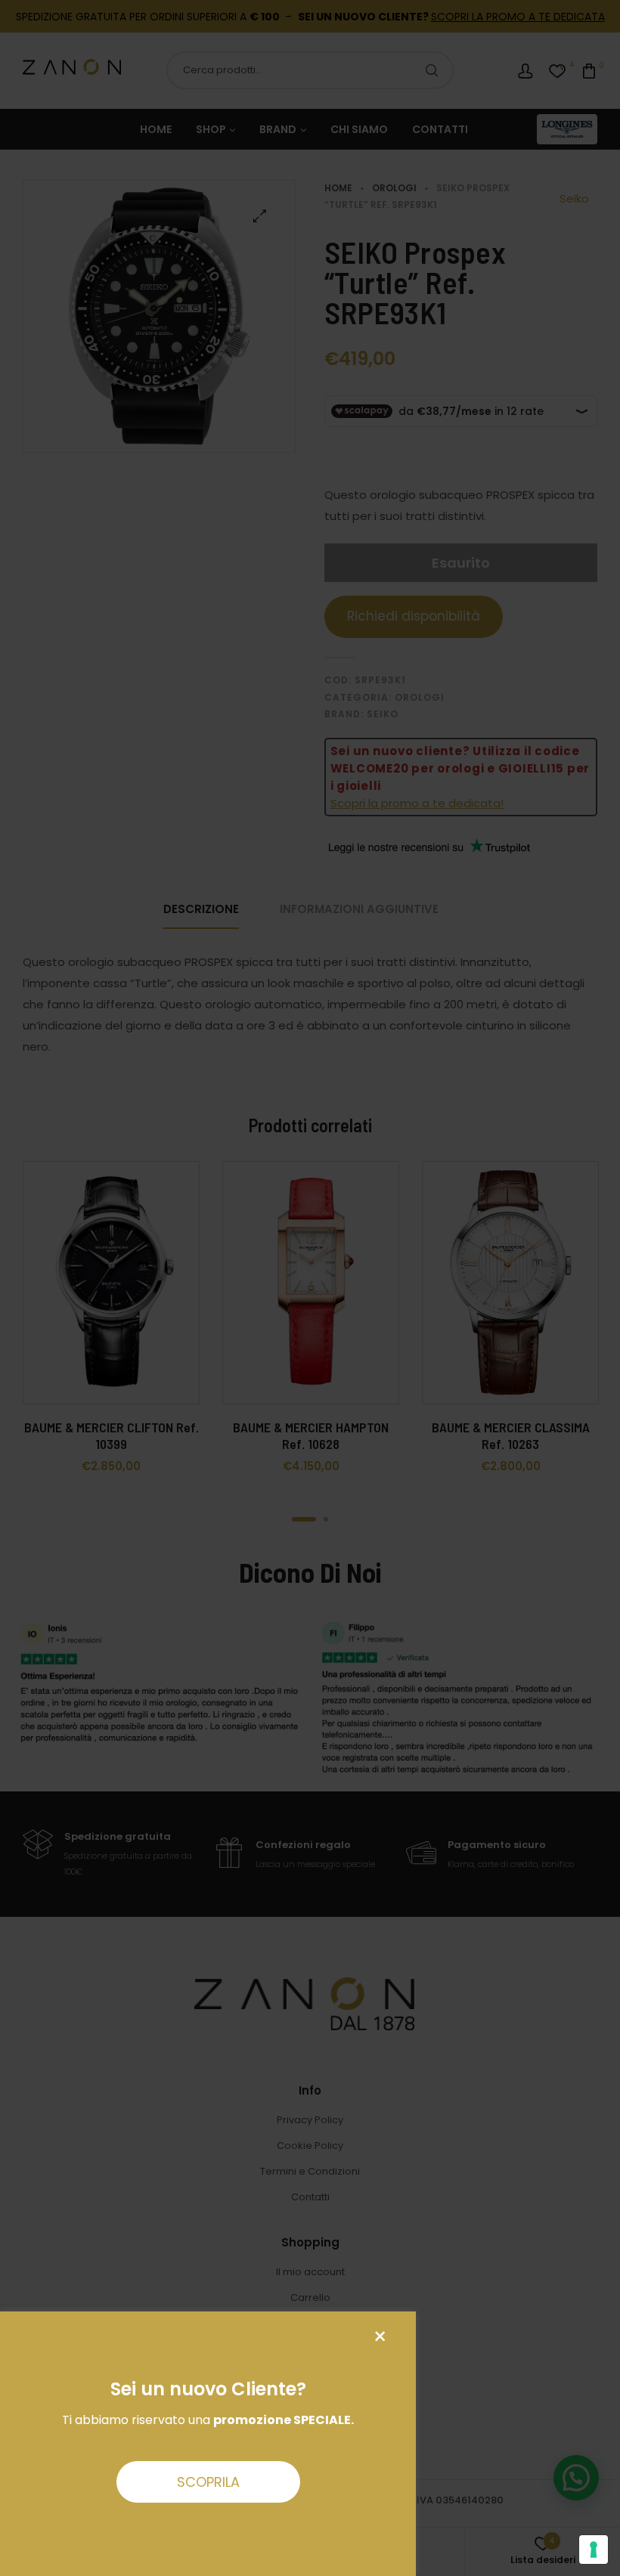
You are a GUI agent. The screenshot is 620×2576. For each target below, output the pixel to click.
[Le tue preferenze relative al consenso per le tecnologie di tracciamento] (594, 2550)
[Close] (380, 2337)
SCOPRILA (208, 2482)
